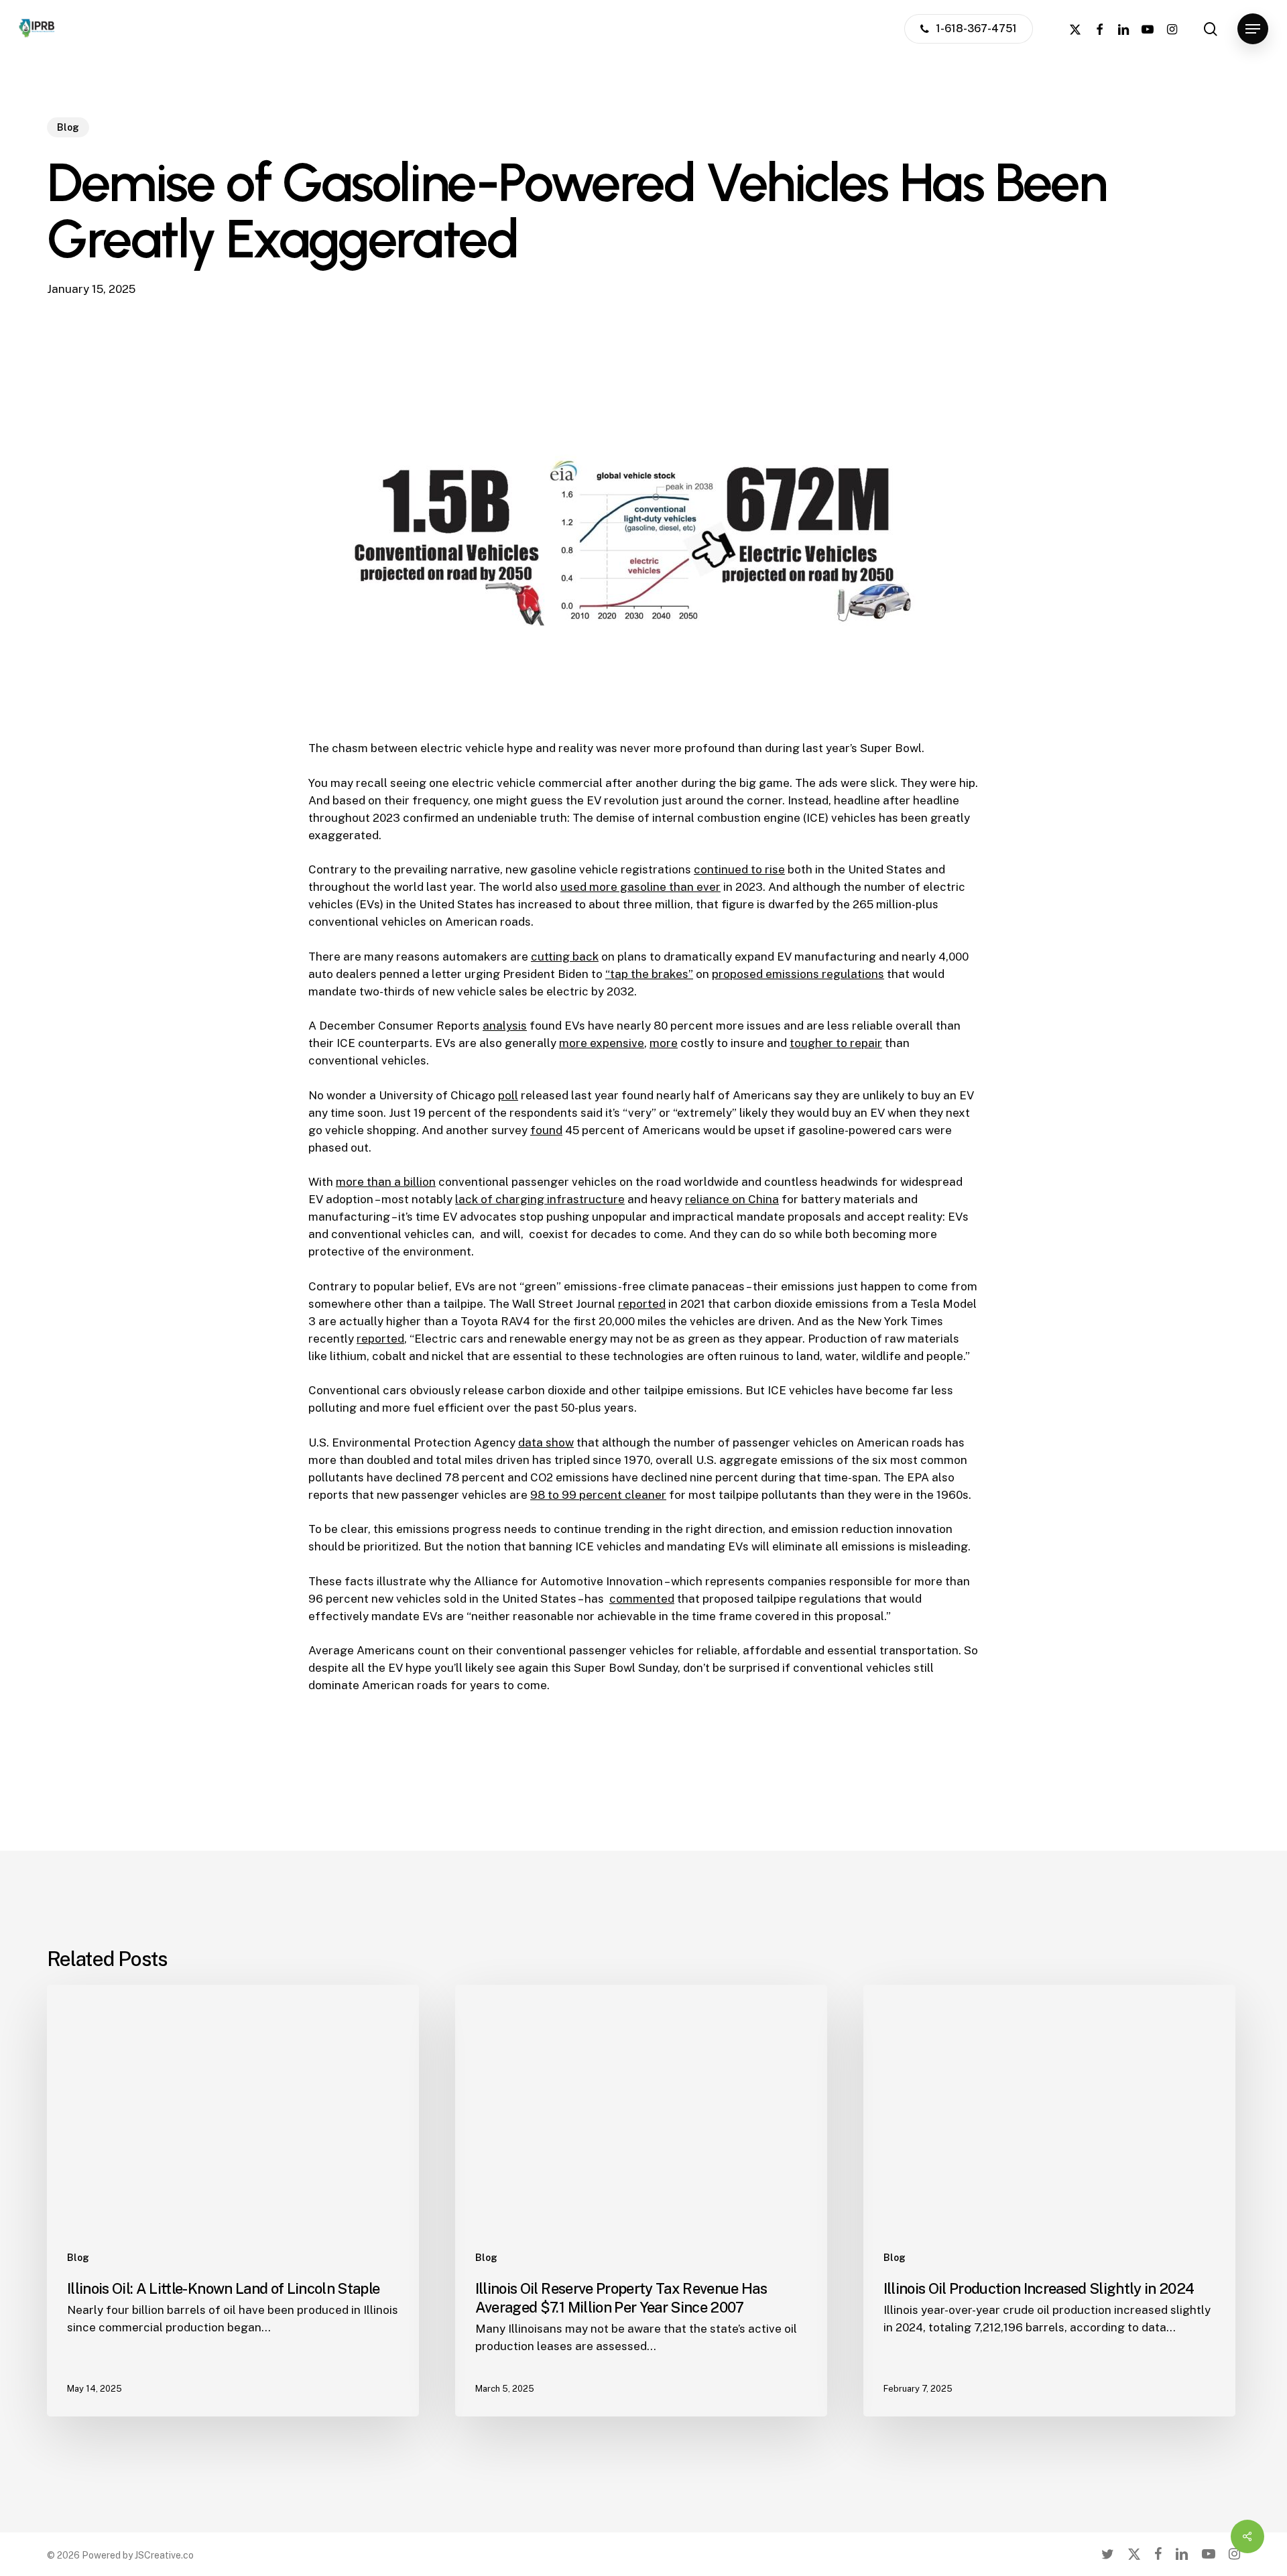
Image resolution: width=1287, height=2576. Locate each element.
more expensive (602, 1043)
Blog (68, 127)
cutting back (565, 957)
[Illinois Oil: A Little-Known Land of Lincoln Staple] (233, 2201)
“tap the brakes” (649, 974)
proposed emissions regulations (798, 974)
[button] (1253, 29)
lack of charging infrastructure (540, 1199)
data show (546, 1443)
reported (642, 1304)
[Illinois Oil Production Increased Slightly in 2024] (1049, 2201)
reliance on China (732, 1199)
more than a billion (386, 1182)
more (664, 1043)
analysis (505, 1026)
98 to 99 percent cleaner (598, 1495)
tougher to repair (836, 1043)
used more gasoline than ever (640, 887)
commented (642, 1599)
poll (508, 1095)
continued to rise (739, 869)
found (546, 1130)
